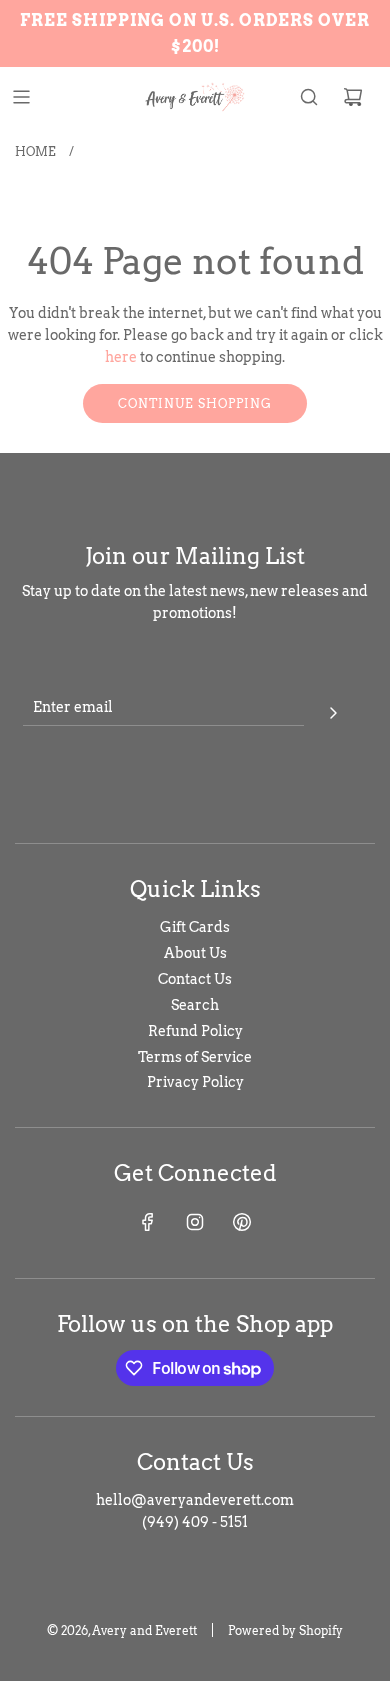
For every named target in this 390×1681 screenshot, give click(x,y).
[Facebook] (148, 1222)
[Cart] (353, 97)
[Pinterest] (242, 1222)
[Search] (309, 97)
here (121, 357)
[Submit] (333, 710)
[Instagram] (195, 1222)
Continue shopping (195, 403)
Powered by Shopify (285, 1630)
